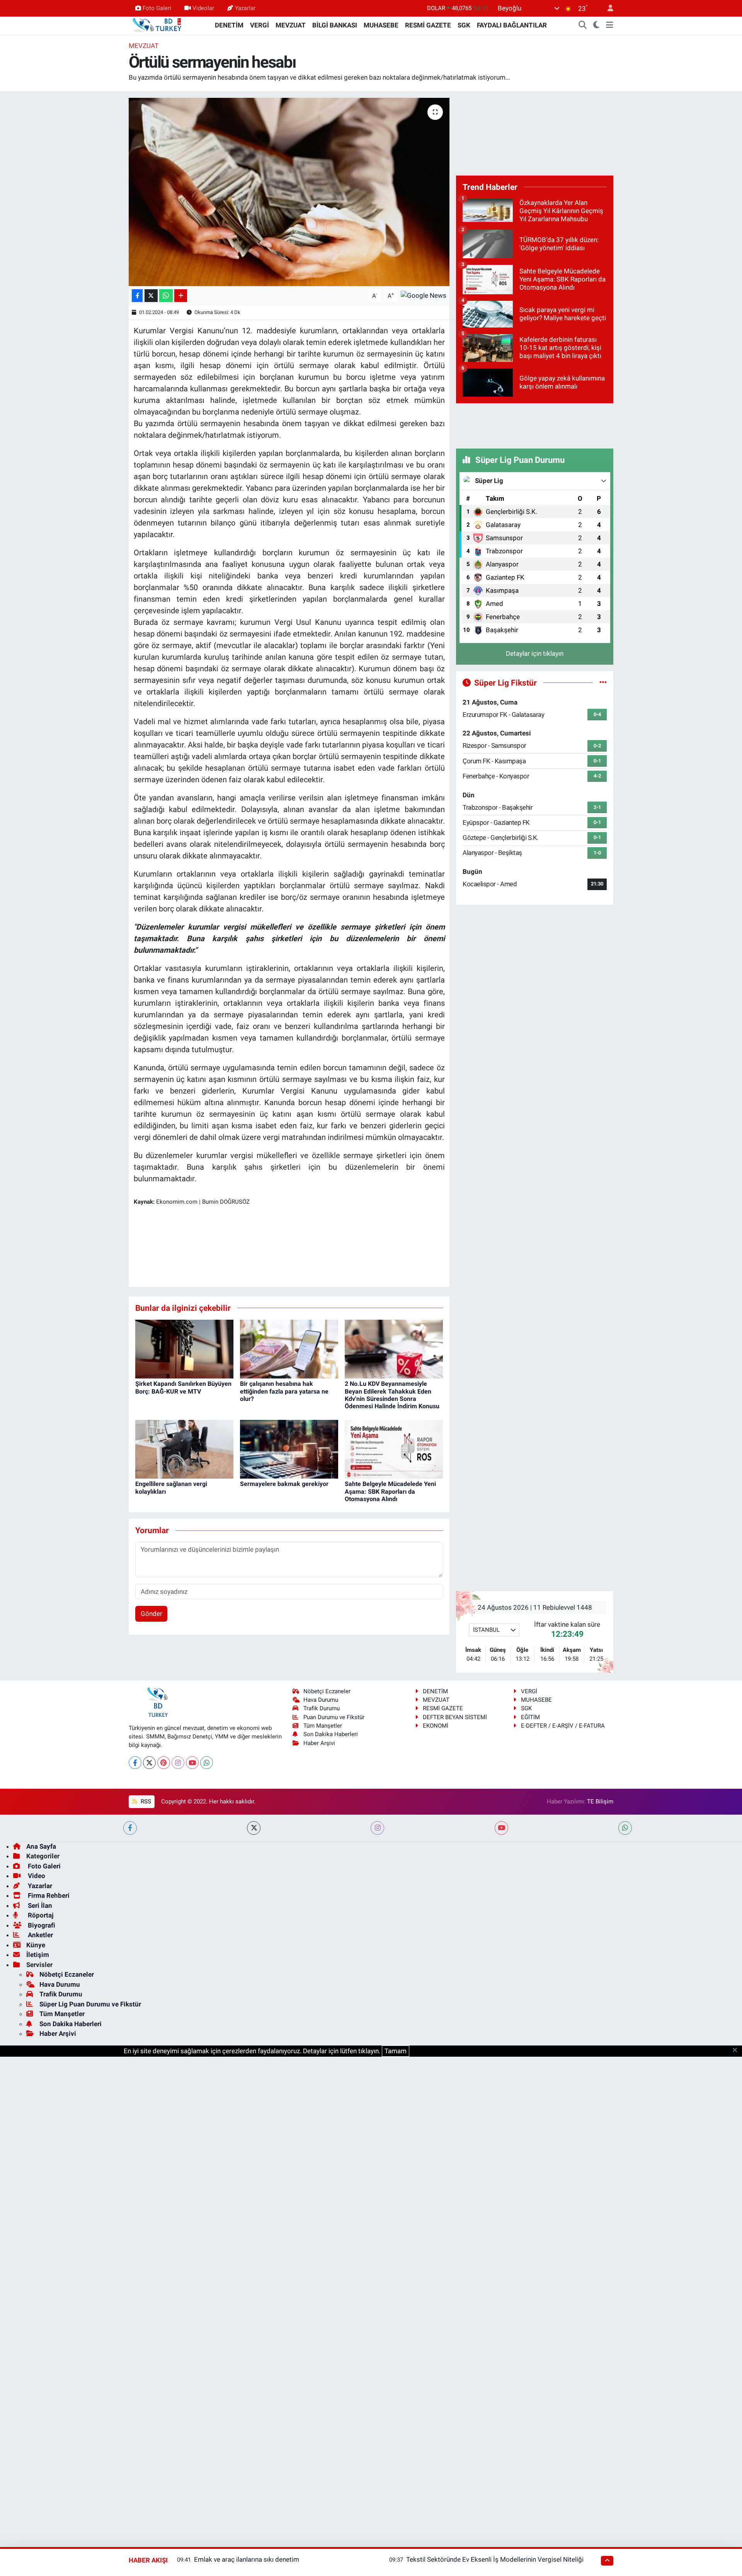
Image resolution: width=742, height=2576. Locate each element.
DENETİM (229, 25)
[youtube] (501, 1828)
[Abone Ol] (424, 295)
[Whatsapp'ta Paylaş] (166, 296)
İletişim (38, 1955)
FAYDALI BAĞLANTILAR (512, 25)
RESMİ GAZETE (428, 25)
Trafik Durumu (322, 1708)
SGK (464, 25)
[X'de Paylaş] (151, 296)
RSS (145, 1801)
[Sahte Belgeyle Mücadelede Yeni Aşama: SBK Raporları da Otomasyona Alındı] (394, 1448)
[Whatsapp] (207, 1763)
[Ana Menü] (610, 26)
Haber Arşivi (319, 1743)
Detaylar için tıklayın (535, 653)
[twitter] (254, 1828)
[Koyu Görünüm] (596, 26)
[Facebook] (135, 1763)
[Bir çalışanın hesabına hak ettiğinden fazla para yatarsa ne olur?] (289, 1348)
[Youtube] (192, 1763)
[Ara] (583, 26)
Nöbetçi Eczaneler (327, 1691)
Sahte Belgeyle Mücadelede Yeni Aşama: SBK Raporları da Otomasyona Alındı (390, 1491)
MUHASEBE (381, 25)
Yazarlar (245, 8)
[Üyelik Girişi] (607, 8)
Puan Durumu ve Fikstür (334, 1717)
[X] (149, 1763)
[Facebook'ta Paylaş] (137, 296)
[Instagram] (178, 1763)
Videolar (203, 8)
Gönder (151, 1614)
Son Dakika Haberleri (331, 1734)
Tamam (396, 2051)
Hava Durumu (321, 1700)
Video (36, 1876)
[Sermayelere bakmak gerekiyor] (289, 1448)
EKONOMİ (436, 1726)
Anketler (40, 1935)
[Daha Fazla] (181, 296)
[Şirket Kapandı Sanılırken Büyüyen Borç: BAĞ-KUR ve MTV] (184, 1348)
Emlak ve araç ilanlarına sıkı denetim (247, 2559)
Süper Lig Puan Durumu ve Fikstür (90, 2004)
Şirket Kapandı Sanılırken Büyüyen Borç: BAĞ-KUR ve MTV (183, 1387)
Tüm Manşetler (323, 1726)
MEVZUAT (291, 25)
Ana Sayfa (41, 1846)
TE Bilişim (600, 1801)
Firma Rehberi (48, 1895)
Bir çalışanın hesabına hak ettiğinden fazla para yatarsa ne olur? (284, 1391)
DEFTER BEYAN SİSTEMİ (455, 1717)
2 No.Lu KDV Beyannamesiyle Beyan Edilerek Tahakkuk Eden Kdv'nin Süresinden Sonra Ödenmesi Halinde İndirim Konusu (392, 1395)
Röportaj (40, 1915)
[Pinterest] (164, 1763)
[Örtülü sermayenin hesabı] (289, 192)
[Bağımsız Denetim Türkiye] (158, 25)
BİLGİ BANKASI (335, 25)
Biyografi (41, 1925)
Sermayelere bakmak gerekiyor (284, 1484)
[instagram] (377, 1828)
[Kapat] (737, 2051)
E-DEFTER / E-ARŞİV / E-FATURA (563, 1726)
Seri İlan (39, 1906)
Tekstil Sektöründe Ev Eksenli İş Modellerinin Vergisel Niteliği (495, 2559)
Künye (36, 1945)
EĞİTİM (530, 1717)
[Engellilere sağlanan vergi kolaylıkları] (184, 1448)
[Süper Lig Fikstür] (603, 682)
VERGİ (260, 25)
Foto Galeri (157, 8)
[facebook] (130, 1828)
